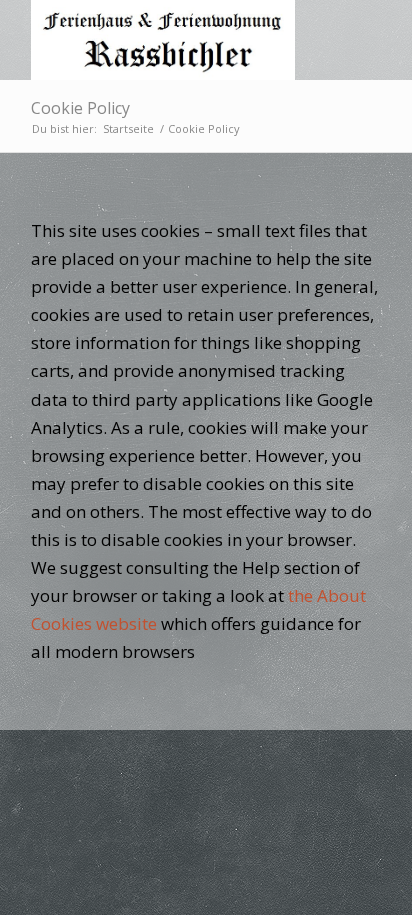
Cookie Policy (80, 108)
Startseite (128, 128)
